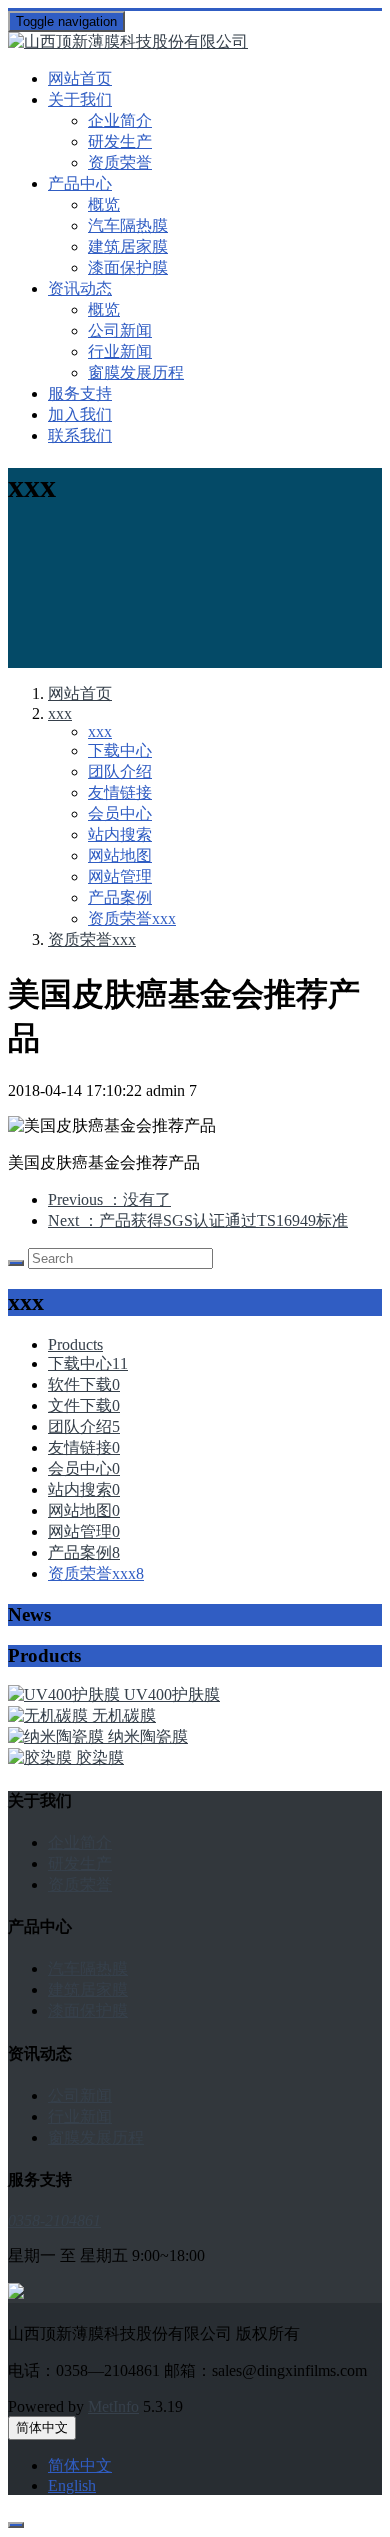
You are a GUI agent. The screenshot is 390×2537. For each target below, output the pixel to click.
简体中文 (42, 2427)
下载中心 (120, 750)
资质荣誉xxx (132, 918)
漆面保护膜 (128, 267)
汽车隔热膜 (128, 225)
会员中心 (120, 813)
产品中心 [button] (80, 183)
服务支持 (80, 393)
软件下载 (84, 1384)
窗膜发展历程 (136, 372)
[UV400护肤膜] (66, 1694)
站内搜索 (120, 834)
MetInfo (113, 2406)
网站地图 (120, 855)
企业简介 (120, 120)
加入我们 (80, 414)
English (72, 2485)
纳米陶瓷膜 (148, 1736)
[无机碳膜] (50, 1715)
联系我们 (80, 435)
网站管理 (120, 876)
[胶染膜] (42, 1757)
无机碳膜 (124, 1715)
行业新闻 (120, 351)
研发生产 (120, 141)
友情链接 (120, 792)
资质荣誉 (120, 162)
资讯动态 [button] (80, 288)
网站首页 (80, 78)
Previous (109, 1199)
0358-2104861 (54, 2220)
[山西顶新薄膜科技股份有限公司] (195, 42)
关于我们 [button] (80, 99)
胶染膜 (100, 1757)
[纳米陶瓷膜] (58, 1736)
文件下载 (84, 1405)
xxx (60, 713)
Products (75, 1344)
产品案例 (120, 897)
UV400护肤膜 (172, 1694)
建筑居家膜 (128, 246)
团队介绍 (120, 771)
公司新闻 (120, 330)
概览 (104, 204)
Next (198, 1220)
